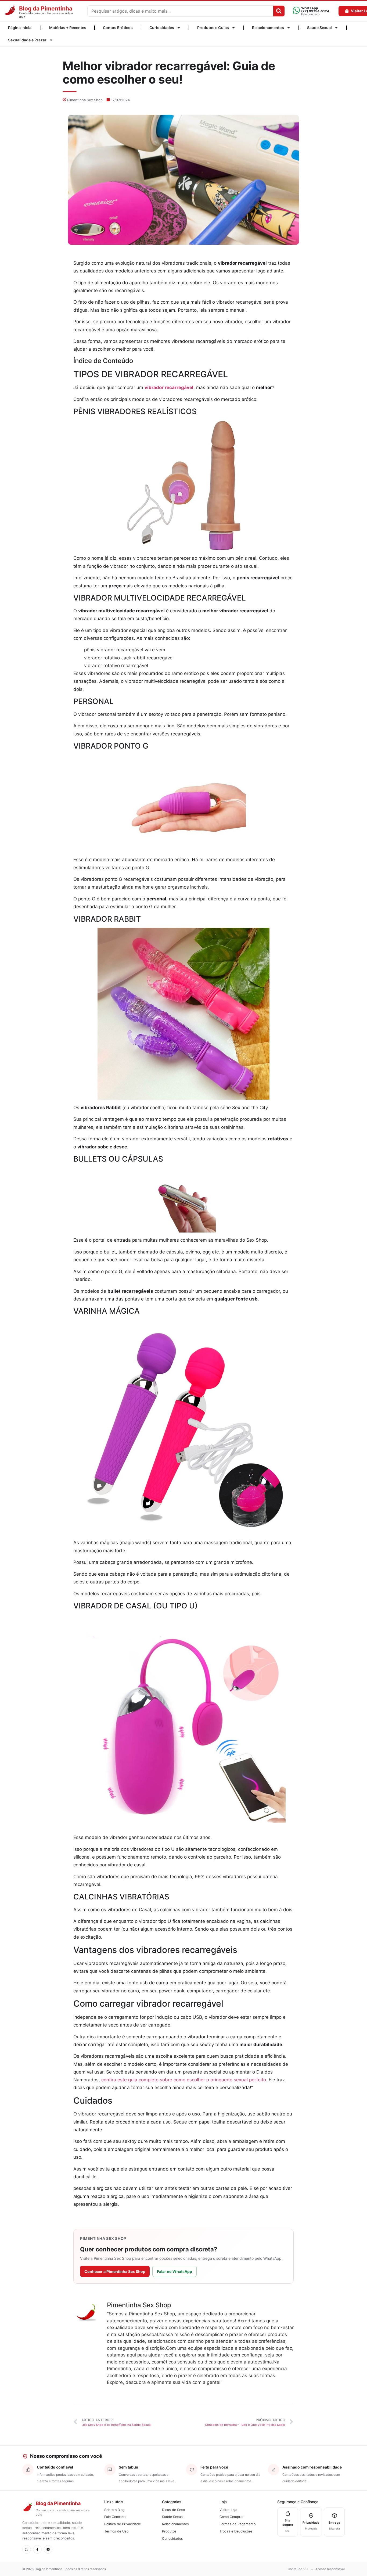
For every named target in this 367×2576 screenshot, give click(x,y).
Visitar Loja (228, 2510)
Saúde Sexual (319, 28)
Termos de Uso (116, 2531)
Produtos (169, 2531)
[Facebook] (37, 2549)
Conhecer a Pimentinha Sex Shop (115, 2271)
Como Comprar (232, 2517)
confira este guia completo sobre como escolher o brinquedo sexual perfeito (184, 2080)
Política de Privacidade (123, 2524)
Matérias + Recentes (68, 28)
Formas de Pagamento (238, 2524)
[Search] (279, 11)
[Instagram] (27, 2549)
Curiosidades (162, 28)
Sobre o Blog (114, 2510)
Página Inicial (20, 28)
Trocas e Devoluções (236, 2531)
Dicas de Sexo (173, 2510)
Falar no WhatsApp (174, 2271)
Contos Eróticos (118, 28)
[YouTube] (48, 2549)
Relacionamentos (268, 28)
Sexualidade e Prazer (27, 40)
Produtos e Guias (213, 28)
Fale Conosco (115, 2517)
